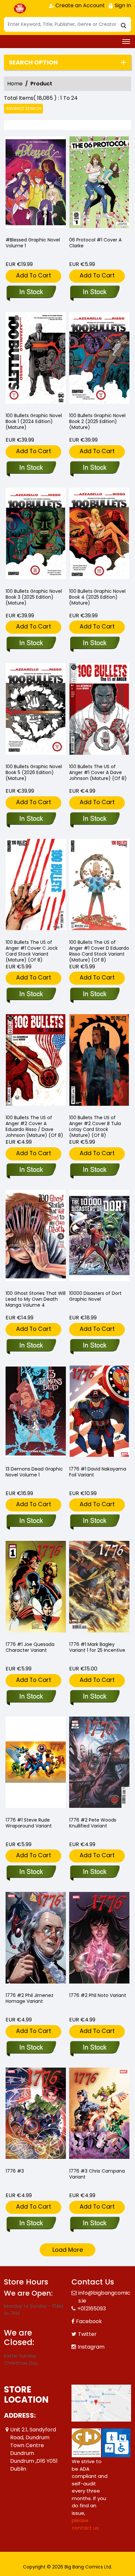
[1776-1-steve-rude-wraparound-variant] (36, 1764)
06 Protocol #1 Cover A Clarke (95, 243)
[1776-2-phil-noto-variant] (99, 1939)
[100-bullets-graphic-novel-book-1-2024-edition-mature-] (36, 360)
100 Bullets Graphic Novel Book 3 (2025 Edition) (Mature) (34, 597)
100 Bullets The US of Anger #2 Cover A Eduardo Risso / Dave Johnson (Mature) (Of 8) (34, 1126)
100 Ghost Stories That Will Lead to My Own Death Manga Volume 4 (36, 1299)
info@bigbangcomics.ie (104, 2297)
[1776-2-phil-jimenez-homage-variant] (36, 1939)
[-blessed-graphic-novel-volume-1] (36, 184)
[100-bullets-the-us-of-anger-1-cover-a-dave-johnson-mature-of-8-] (99, 711)
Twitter (87, 2334)
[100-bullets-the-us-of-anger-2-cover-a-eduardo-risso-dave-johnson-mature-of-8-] (36, 1062)
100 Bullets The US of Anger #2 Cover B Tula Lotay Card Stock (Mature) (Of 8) (95, 1126)
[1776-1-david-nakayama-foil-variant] (99, 1413)
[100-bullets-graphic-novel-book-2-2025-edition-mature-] (99, 360)
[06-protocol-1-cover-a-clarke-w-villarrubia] (99, 184)
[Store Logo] (20, 9)
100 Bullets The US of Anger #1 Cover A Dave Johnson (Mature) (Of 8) (98, 772)
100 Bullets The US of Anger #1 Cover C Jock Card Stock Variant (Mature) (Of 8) (32, 951)
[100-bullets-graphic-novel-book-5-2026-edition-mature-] (36, 711)
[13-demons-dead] (36, 1413)
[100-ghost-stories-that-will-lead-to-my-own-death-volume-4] (36, 1237)
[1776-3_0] (36, 2115)
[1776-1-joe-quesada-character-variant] (36, 1588)
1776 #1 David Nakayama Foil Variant (98, 1472)
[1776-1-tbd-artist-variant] (99, 1588)
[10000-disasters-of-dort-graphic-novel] (99, 1237)
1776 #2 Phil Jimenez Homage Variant (29, 1998)
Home (15, 84)
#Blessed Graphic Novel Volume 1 (33, 243)
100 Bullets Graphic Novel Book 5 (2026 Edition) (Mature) (34, 772)
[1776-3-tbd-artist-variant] (99, 2115)
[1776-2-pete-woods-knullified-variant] (99, 1764)
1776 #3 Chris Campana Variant (97, 2174)
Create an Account (79, 5)
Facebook (89, 2321)
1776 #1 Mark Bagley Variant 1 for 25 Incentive (97, 1647)
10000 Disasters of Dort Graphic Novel (95, 1296)
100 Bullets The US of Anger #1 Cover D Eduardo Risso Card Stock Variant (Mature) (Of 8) (99, 951)
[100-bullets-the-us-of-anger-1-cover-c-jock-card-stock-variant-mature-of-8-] (36, 886)
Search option (33, 62)
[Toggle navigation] (126, 42)
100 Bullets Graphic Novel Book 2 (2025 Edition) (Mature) (97, 421)
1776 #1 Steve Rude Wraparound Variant (29, 1823)
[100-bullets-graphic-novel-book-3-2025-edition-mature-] (36, 535)
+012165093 (92, 2309)
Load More (68, 2250)
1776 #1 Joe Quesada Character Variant (30, 1647)
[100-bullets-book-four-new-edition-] (99, 535)
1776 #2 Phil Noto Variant (98, 1995)
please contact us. (86, 2524)
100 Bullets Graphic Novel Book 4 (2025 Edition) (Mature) (97, 597)
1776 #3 (15, 2171)
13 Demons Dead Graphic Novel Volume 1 (34, 1472)
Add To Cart (34, 275)
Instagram (91, 2347)
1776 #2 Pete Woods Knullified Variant (93, 1823)
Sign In (122, 5)
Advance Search (23, 108)
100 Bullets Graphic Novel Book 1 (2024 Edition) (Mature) (34, 421)
